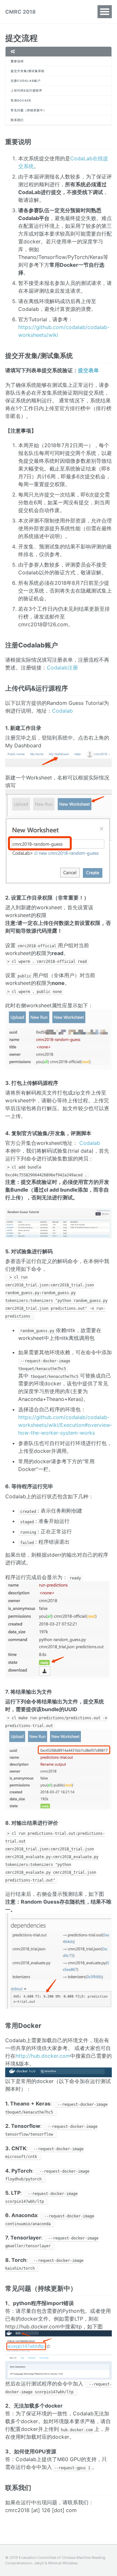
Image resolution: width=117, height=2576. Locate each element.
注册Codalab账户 (26, 81)
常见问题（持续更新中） (29, 110)
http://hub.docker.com (43, 2056)
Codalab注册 (62, 668)
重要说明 (17, 61)
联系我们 (17, 120)
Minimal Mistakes (63, 2563)
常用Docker (21, 100)
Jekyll (39, 2563)
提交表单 (88, 370)
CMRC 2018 (20, 12)
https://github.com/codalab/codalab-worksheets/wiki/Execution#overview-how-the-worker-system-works (65, 1425)
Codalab (62, 711)
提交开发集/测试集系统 (28, 71)
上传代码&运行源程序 (26, 90)
